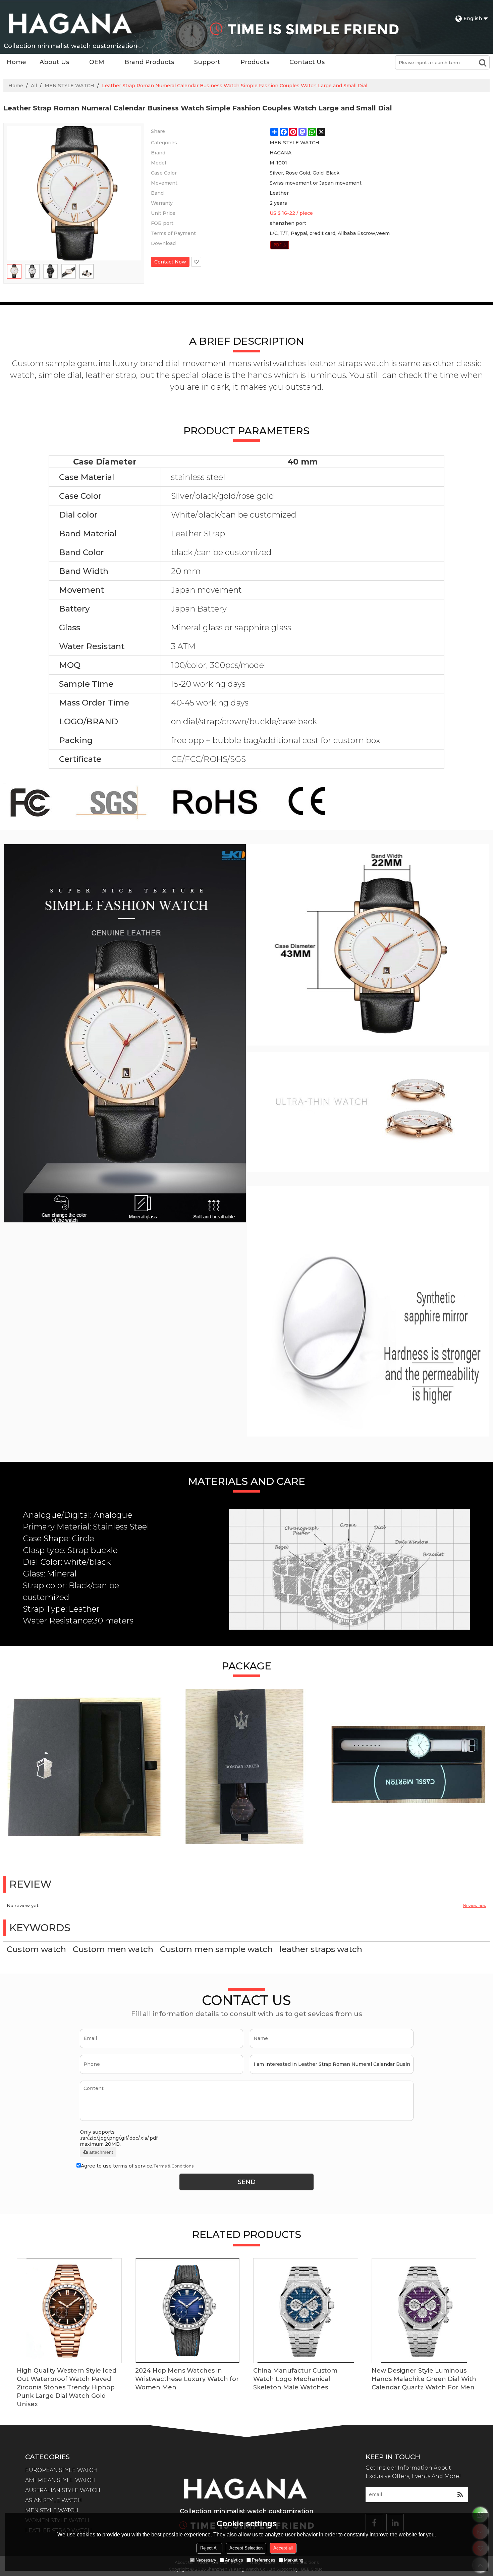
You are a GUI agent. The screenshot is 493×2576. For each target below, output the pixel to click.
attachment (101, 2152)
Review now (475, 1906)
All (34, 86)
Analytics (234, 2560)
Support (207, 62)
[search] (483, 62)
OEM (97, 62)
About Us (54, 62)
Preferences (264, 2560)
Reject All (209, 2548)
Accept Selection (246, 2548)
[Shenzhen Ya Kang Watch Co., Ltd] (70, 23)
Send (247, 2182)
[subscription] (460, 2495)
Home (16, 62)
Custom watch (36, 1949)
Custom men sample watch (216, 1949)
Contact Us (307, 62)
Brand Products (149, 62)
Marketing (294, 2560)
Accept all (283, 2548)
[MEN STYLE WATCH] (280, 245)
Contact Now (170, 262)
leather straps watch (321, 1949)
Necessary (206, 2560)
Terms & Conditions (173, 2166)
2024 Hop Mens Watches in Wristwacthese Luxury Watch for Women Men (187, 2379)
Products (255, 62)
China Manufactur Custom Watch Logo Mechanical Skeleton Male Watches (295, 2379)
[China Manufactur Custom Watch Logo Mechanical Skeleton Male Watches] (306, 2311)
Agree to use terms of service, (137, 2166)
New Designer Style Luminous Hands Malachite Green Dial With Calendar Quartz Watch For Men (424, 2379)
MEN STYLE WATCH (69, 86)
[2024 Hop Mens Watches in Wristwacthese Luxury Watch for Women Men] (188, 2311)
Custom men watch (113, 1949)
